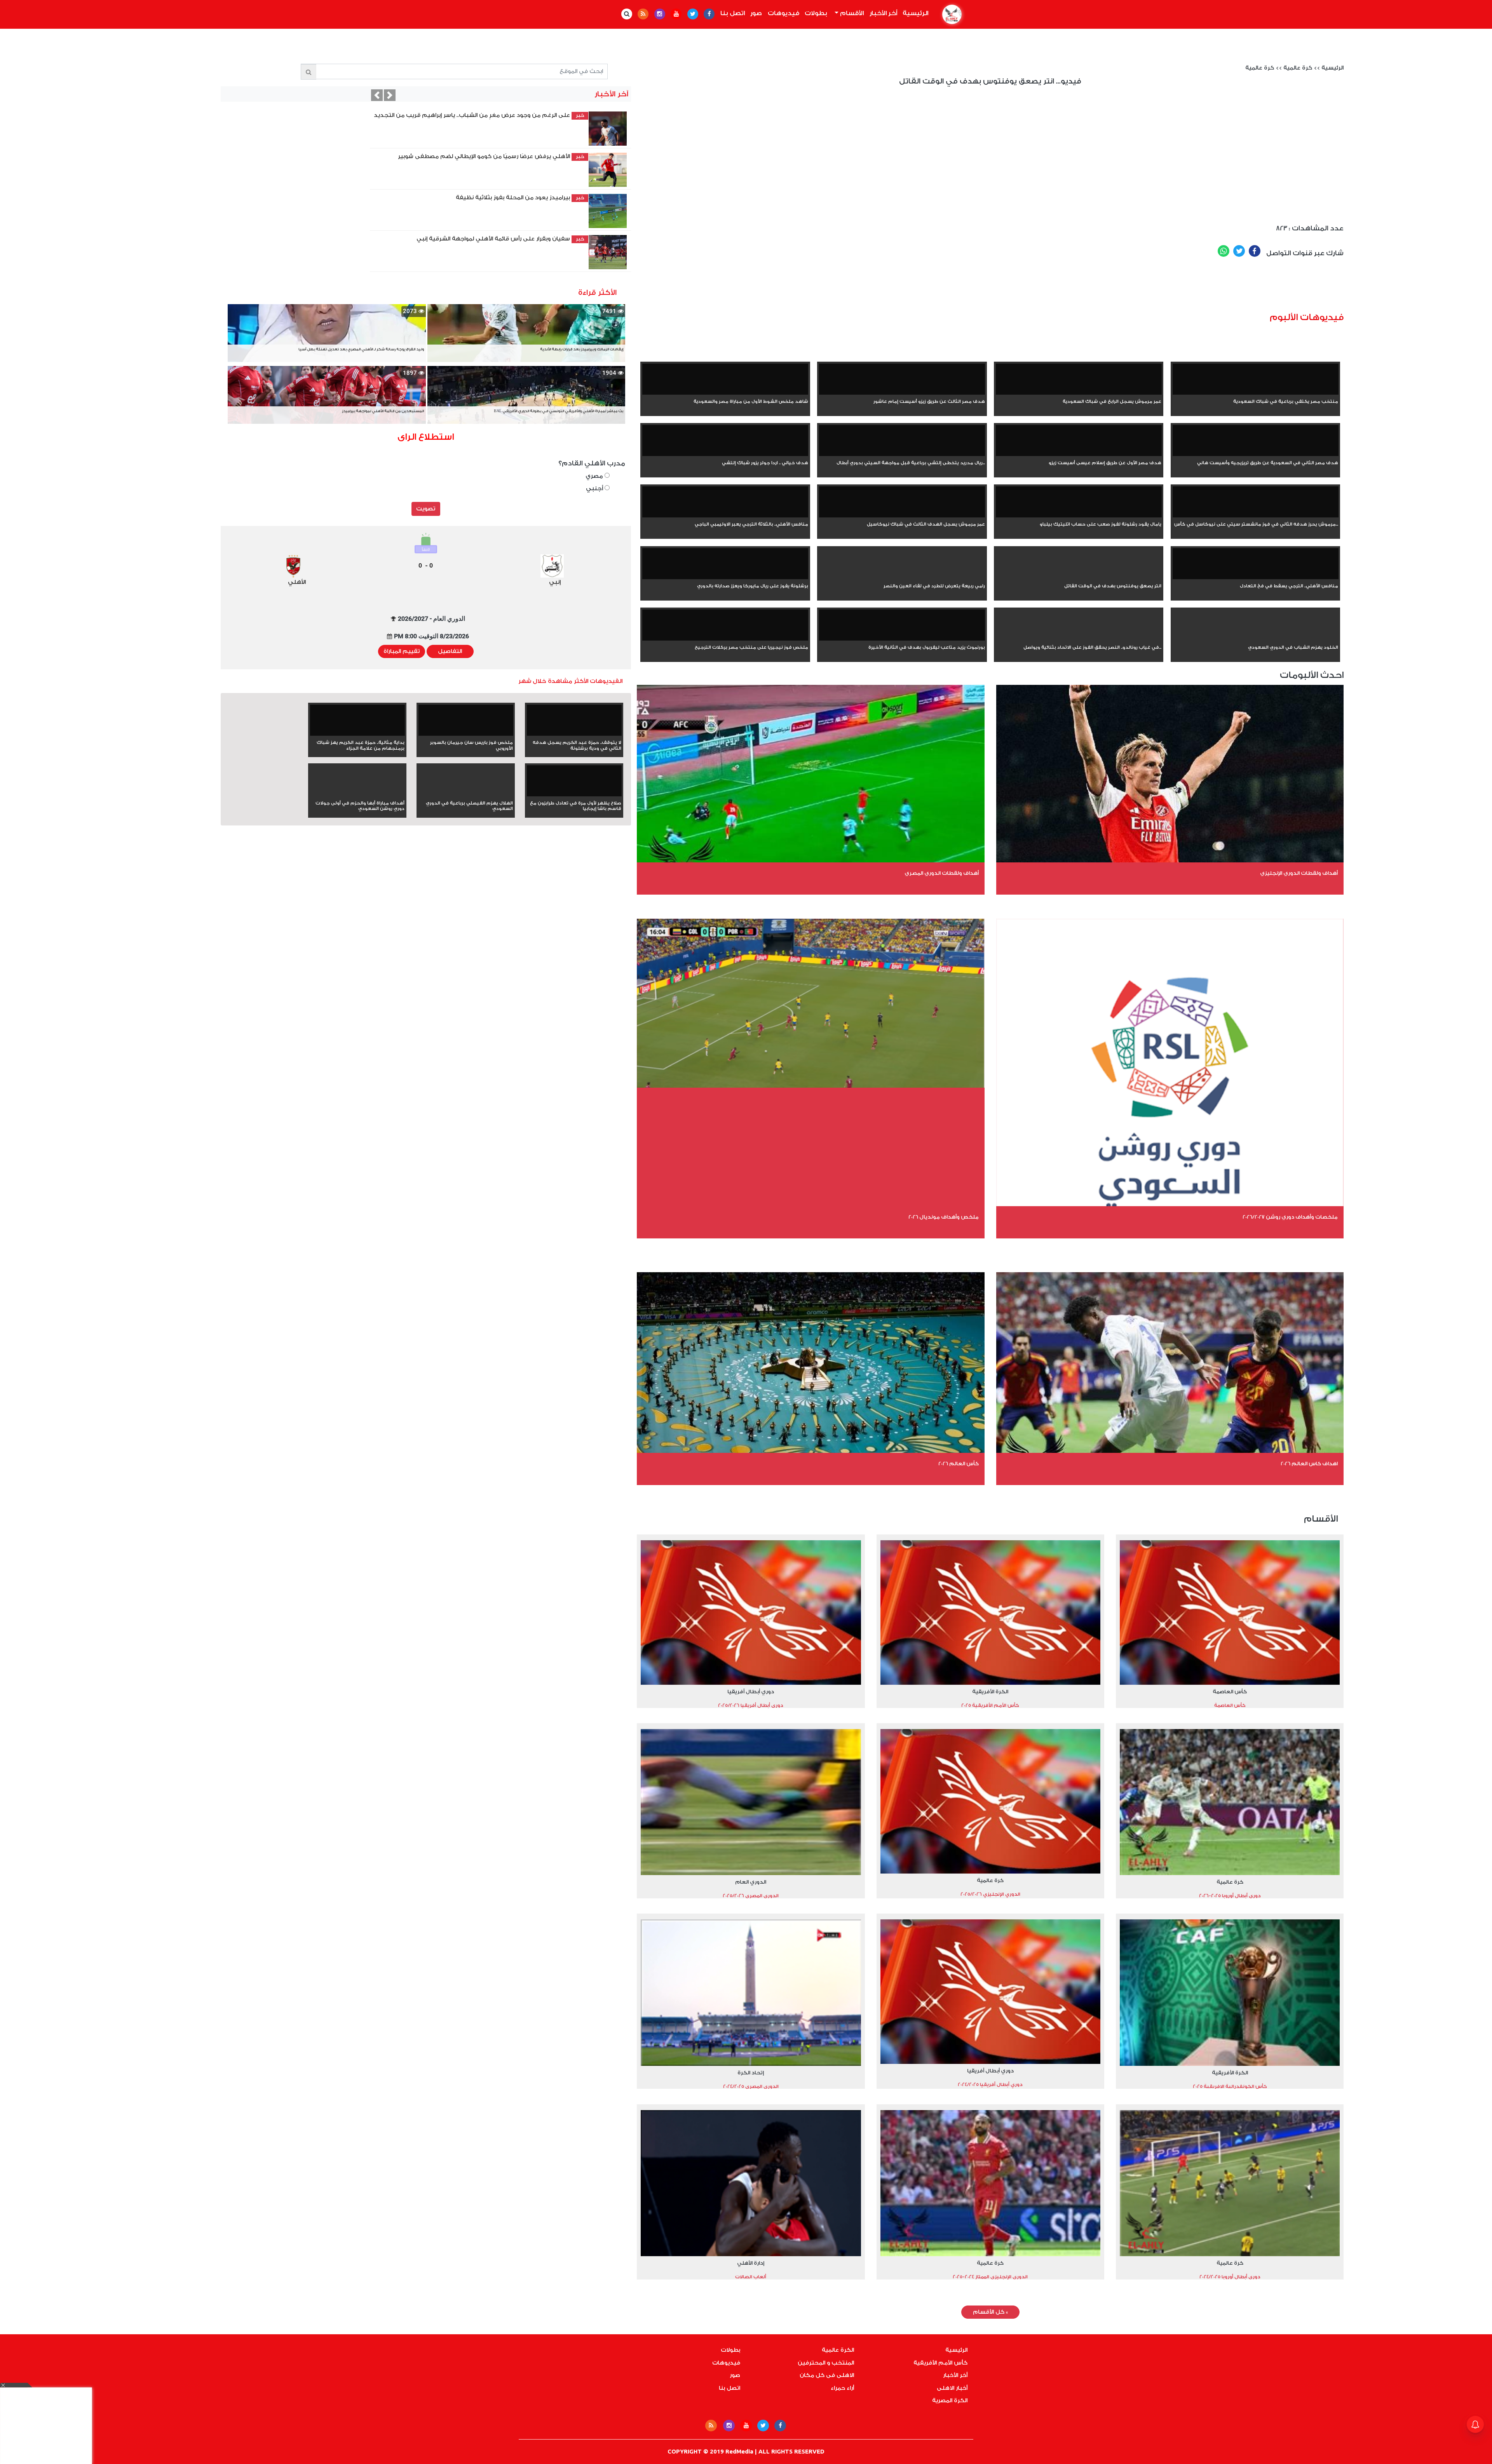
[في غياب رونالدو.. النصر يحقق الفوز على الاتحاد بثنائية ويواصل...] (1079, 639)
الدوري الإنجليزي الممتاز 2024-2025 (990, 2277)
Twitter (1239, 251)
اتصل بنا (733, 13)
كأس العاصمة (1230, 1692)
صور (756, 13)
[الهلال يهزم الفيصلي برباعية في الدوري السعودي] (466, 795)
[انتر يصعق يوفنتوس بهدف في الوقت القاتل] (1079, 578)
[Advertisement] (1037, 288)
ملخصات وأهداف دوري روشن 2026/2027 (1290, 1217)
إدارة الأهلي (751, 2263)
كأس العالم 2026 (959, 1464)
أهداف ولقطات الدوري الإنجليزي (1299, 873)
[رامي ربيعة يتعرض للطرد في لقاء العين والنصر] (902, 578)
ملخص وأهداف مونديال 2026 (944, 1217)
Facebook (1255, 251)
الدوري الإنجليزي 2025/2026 (990, 1894)
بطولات (816, 13)
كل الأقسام (990, 2312)
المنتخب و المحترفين (826, 2363)
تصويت (426, 509)
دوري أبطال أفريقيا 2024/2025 (990, 2084)
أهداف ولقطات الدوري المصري (942, 873)
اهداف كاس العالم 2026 (1309, 1464)
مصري (595, 476)
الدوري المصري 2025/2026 (751, 1896)
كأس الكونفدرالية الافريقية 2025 (1230, 2086)
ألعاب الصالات (751, 2277)
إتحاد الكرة (751, 2073)
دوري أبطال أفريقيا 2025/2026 (751, 1705)
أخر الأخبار (883, 13)
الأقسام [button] (851, 13)
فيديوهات (783, 13)
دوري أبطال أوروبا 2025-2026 (1230, 1896)
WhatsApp (1224, 251)
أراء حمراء (842, 2388)
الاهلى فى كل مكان (827, 2375)
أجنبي (595, 488)
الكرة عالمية (838, 2350)
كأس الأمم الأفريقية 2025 (990, 1705)
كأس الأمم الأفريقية (940, 2363)
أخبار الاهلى (952, 2388)
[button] (377, 95)
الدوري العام (751, 1882)
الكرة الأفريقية (990, 1692)
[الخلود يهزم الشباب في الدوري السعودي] (1256, 639)
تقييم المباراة (402, 651)
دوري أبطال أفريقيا (751, 1692)
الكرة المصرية (950, 2401)
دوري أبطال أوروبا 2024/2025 (1230, 2277)
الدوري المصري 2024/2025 (751, 2086)
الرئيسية (914, 13)
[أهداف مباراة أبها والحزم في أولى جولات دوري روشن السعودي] (357, 795)
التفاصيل (450, 651)
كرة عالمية (1298, 68)
